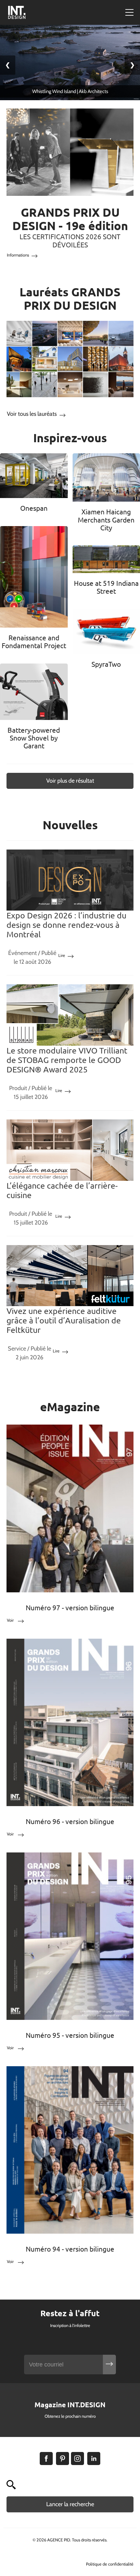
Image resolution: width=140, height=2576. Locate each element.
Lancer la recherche (70, 2504)
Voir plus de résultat (70, 781)
